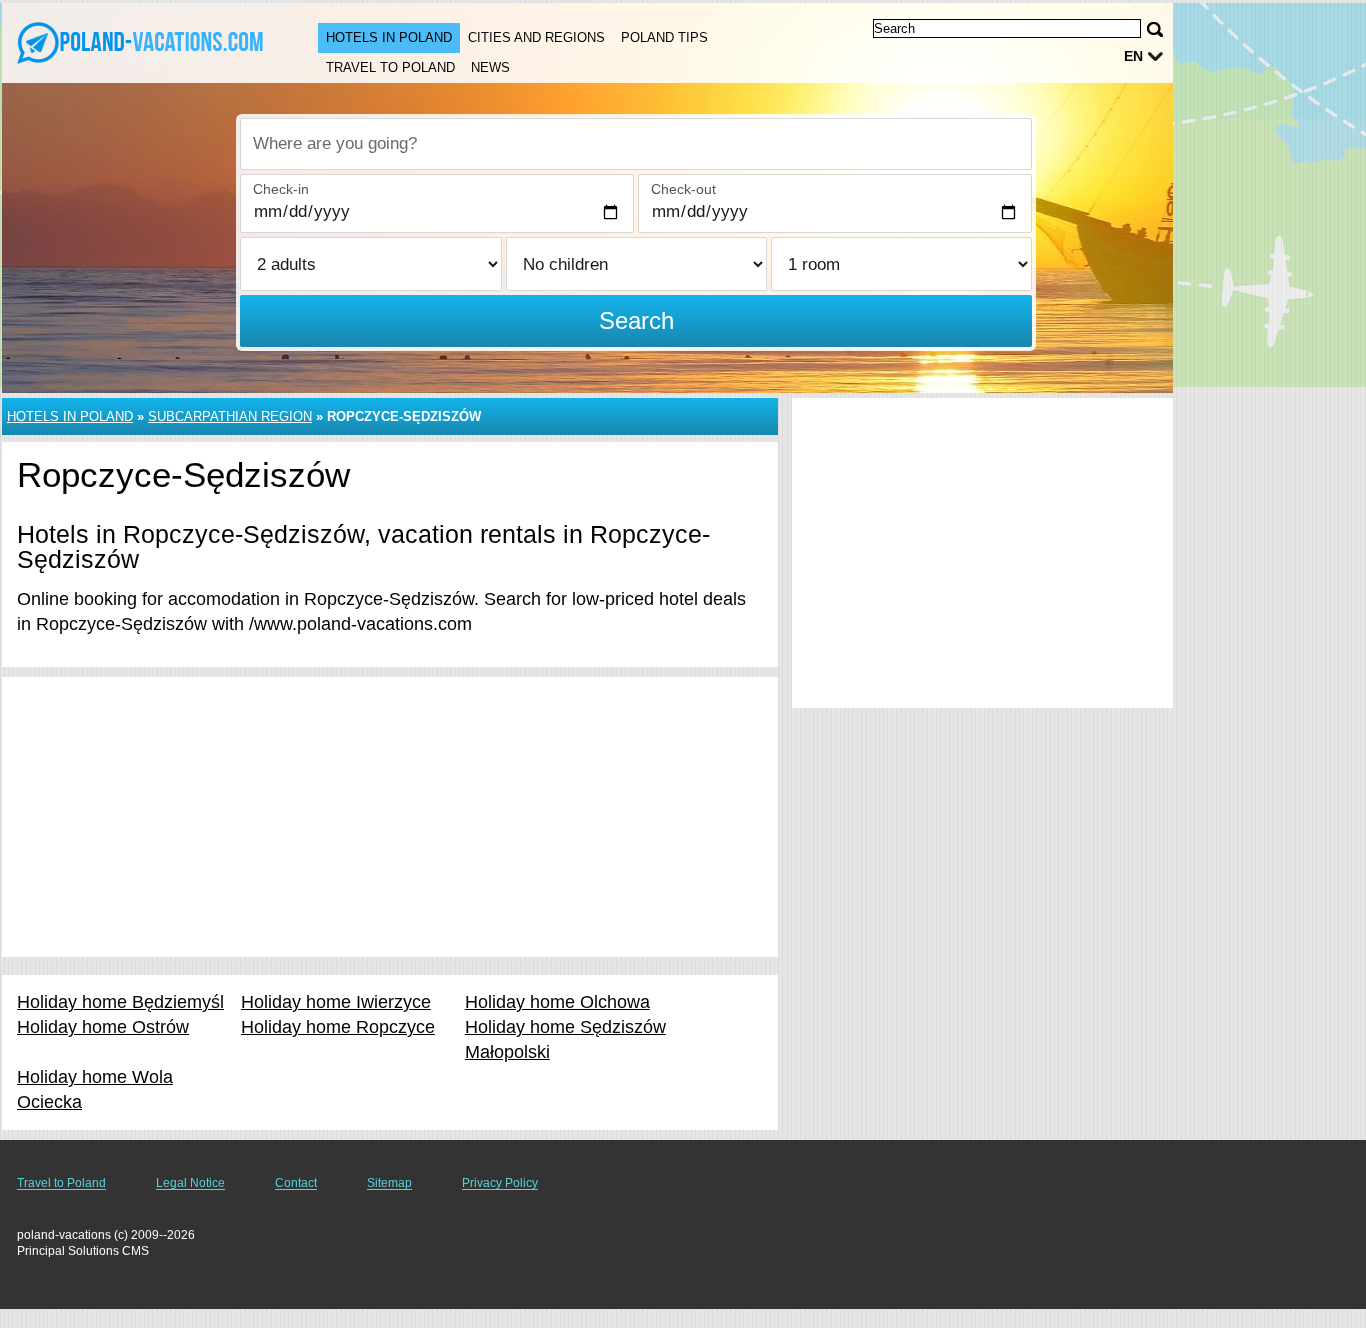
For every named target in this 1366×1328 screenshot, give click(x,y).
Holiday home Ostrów (103, 1027)
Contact (296, 1183)
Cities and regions (536, 37)
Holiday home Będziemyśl (120, 1002)
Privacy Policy (500, 1183)
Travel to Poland (390, 67)
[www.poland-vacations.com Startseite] (140, 41)
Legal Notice (190, 1183)
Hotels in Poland (389, 37)
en (1133, 56)
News (490, 67)
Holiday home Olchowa (557, 1002)
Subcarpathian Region (230, 416)
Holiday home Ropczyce (338, 1027)
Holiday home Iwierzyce (336, 1002)
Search (636, 320)
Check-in (281, 189)
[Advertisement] (390, 817)
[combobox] (636, 144)
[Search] (1155, 29)
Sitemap (389, 1183)
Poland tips (664, 37)
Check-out (683, 189)
